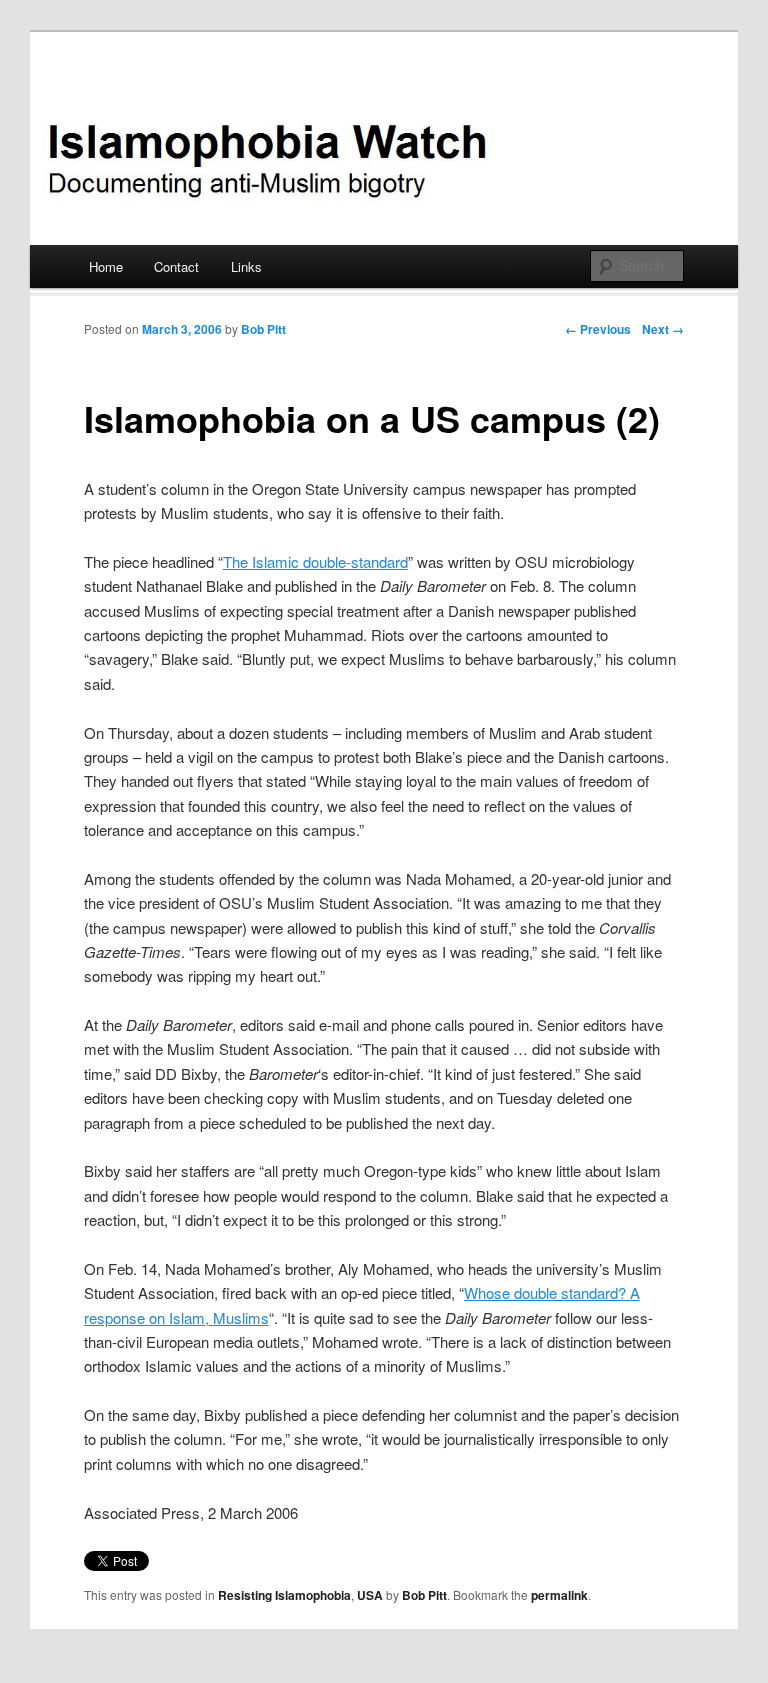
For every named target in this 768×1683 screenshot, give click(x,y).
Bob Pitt (263, 329)
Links (246, 266)
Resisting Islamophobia (284, 1595)
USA (370, 1595)
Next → (663, 329)
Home (106, 266)
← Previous (598, 329)
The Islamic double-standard (315, 561)
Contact (176, 266)
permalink (559, 1595)
